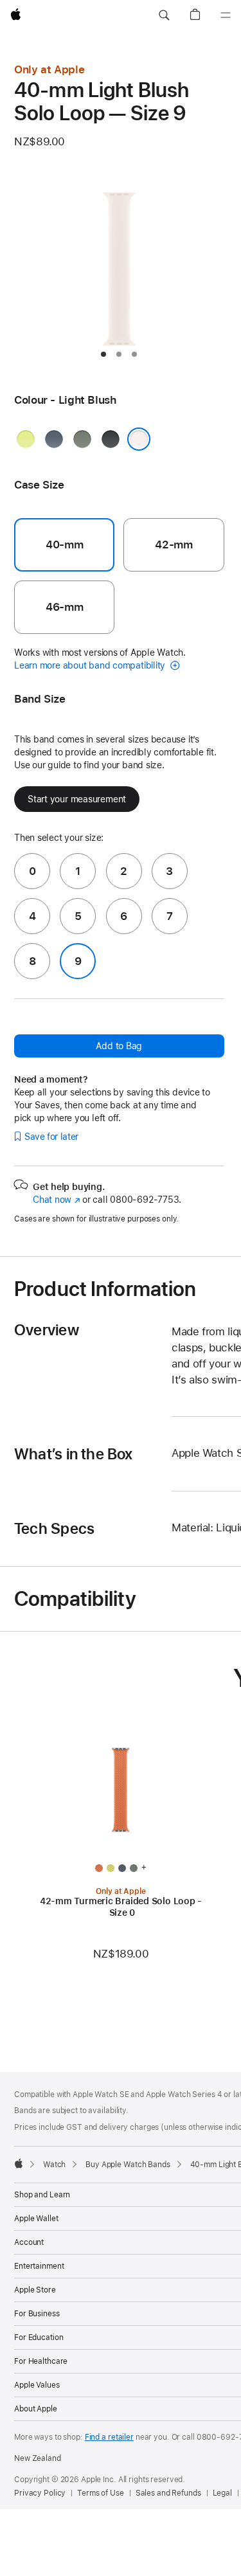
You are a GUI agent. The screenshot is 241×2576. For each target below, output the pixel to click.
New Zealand (38, 2458)
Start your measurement (77, 799)
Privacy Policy (40, 2493)
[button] (164, 15)
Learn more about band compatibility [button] (91, 665)
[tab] (103, 354)
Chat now (56, 1200)
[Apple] (19, 2163)
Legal (222, 2493)
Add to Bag (119, 1046)
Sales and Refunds (168, 2493)
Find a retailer (109, 2437)
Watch (54, 2165)
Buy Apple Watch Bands (128, 2165)
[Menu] (226, 15)
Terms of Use (101, 2493)
